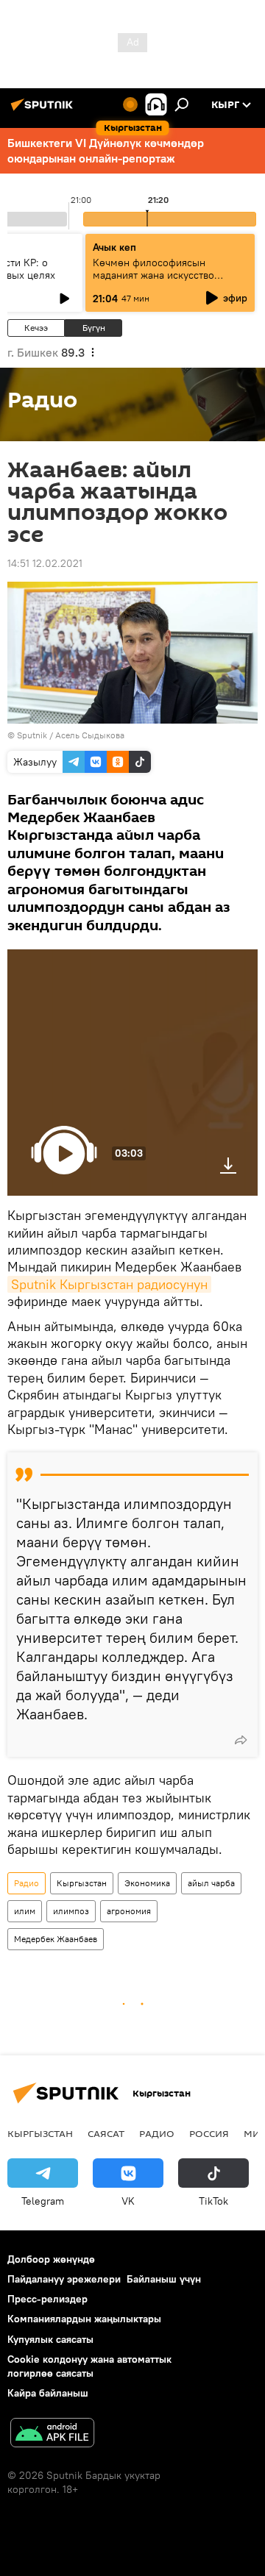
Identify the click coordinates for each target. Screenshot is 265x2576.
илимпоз (71, 1911)
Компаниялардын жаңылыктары (84, 2319)
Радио (26, 1883)
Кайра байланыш (48, 2393)
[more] (241, 1740)
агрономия (129, 1911)
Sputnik (32, 735)
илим (25, 1911)
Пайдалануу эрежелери (64, 2279)
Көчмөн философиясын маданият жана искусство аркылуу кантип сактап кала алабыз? (159, 281)
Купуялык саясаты (50, 2339)
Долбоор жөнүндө (51, 2259)
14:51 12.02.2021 (45, 563)
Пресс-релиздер (47, 2299)
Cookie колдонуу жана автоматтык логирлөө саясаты (89, 2366)
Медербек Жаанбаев (56, 1939)
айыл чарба (211, 1883)
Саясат (106, 2133)
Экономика (147, 1883)
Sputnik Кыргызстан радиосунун (109, 1284)
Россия (209, 2133)
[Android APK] (52, 2434)
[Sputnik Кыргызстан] (44, 110)
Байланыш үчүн (164, 2279)
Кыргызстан (82, 1883)
